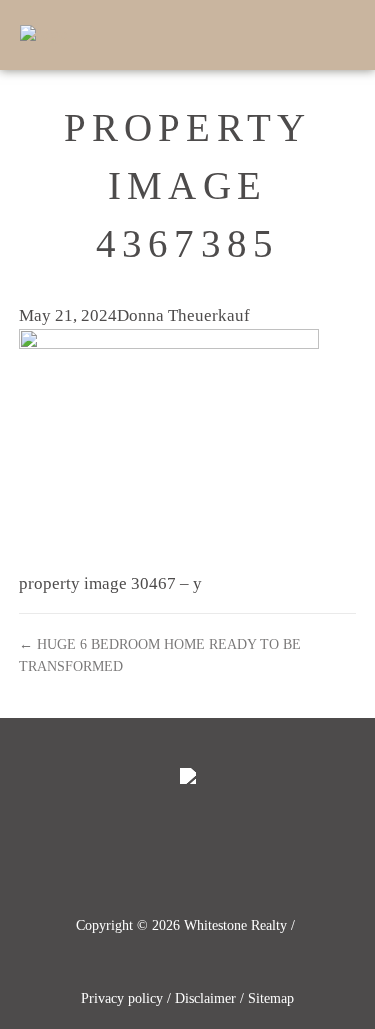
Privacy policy (122, 998)
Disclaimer (205, 998)
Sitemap (271, 998)
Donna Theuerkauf (183, 315)
